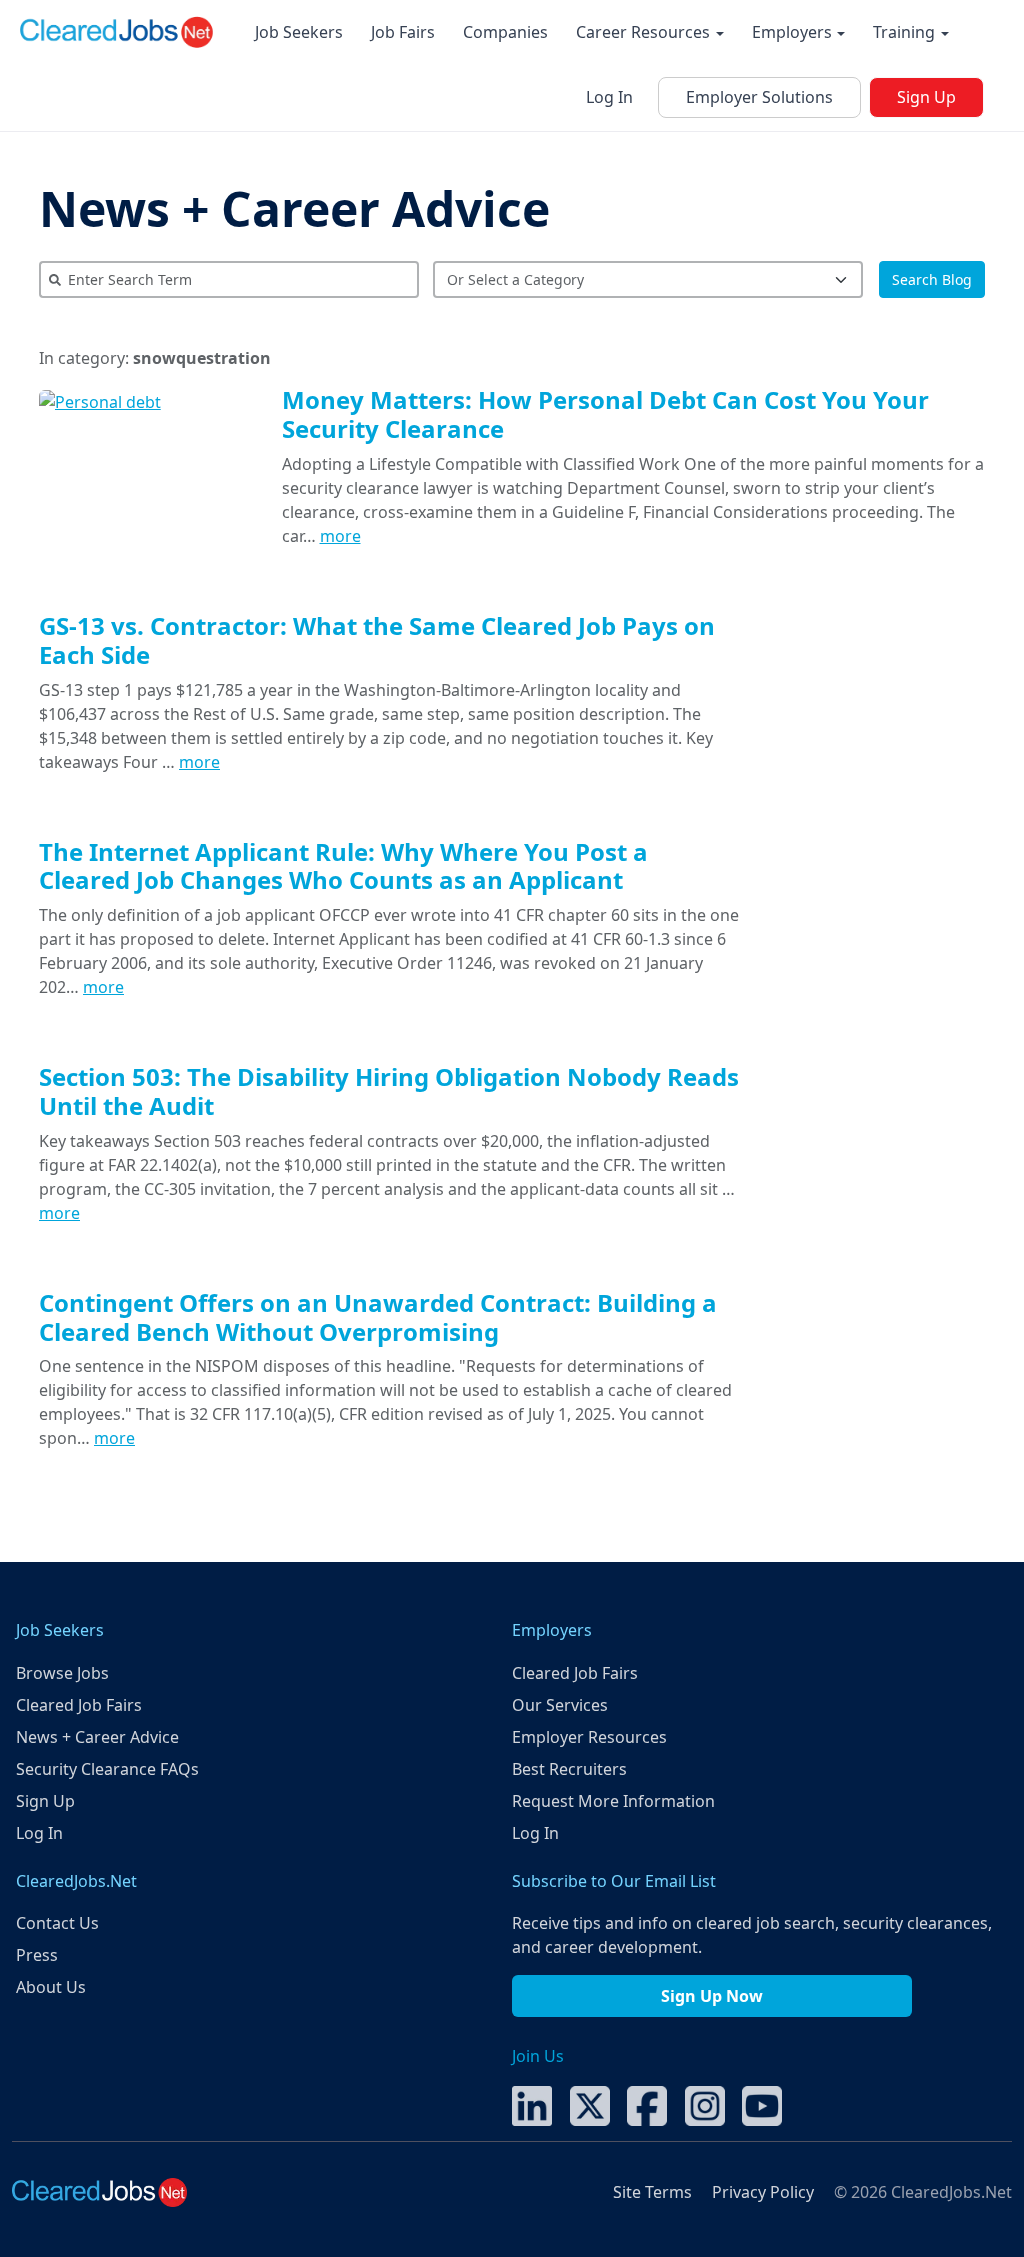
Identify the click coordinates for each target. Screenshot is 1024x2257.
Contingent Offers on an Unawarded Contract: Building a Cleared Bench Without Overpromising (378, 1317)
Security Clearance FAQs (107, 1769)
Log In (609, 97)
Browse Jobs (62, 1673)
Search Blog (932, 279)
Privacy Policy (763, 2192)
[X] (590, 2104)
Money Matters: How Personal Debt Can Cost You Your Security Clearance (605, 414)
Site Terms (652, 2192)
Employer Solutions (759, 97)
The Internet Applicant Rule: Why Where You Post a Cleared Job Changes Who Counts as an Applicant (343, 866)
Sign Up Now (712, 1996)
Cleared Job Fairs (79, 1705)
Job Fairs (403, 32)
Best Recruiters (569, 1769)
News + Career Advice (294, 208)
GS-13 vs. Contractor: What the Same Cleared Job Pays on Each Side (377, 640)
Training (906, 32)
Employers (794, 32)
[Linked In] (532, 2104)
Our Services (560, 1705)
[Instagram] (705, 2104)
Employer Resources (589, 1737)
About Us (51, 1987)
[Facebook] (647, 2104)
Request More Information (613, 1801)
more (340, 536)
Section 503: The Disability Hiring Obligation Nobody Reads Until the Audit (389, 1091)
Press (37, 1955)
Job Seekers (299, 32)
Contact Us (57, 1923)
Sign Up (926, 97)
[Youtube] (762, 2104)
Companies (505, 32)
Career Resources (645, 32)
